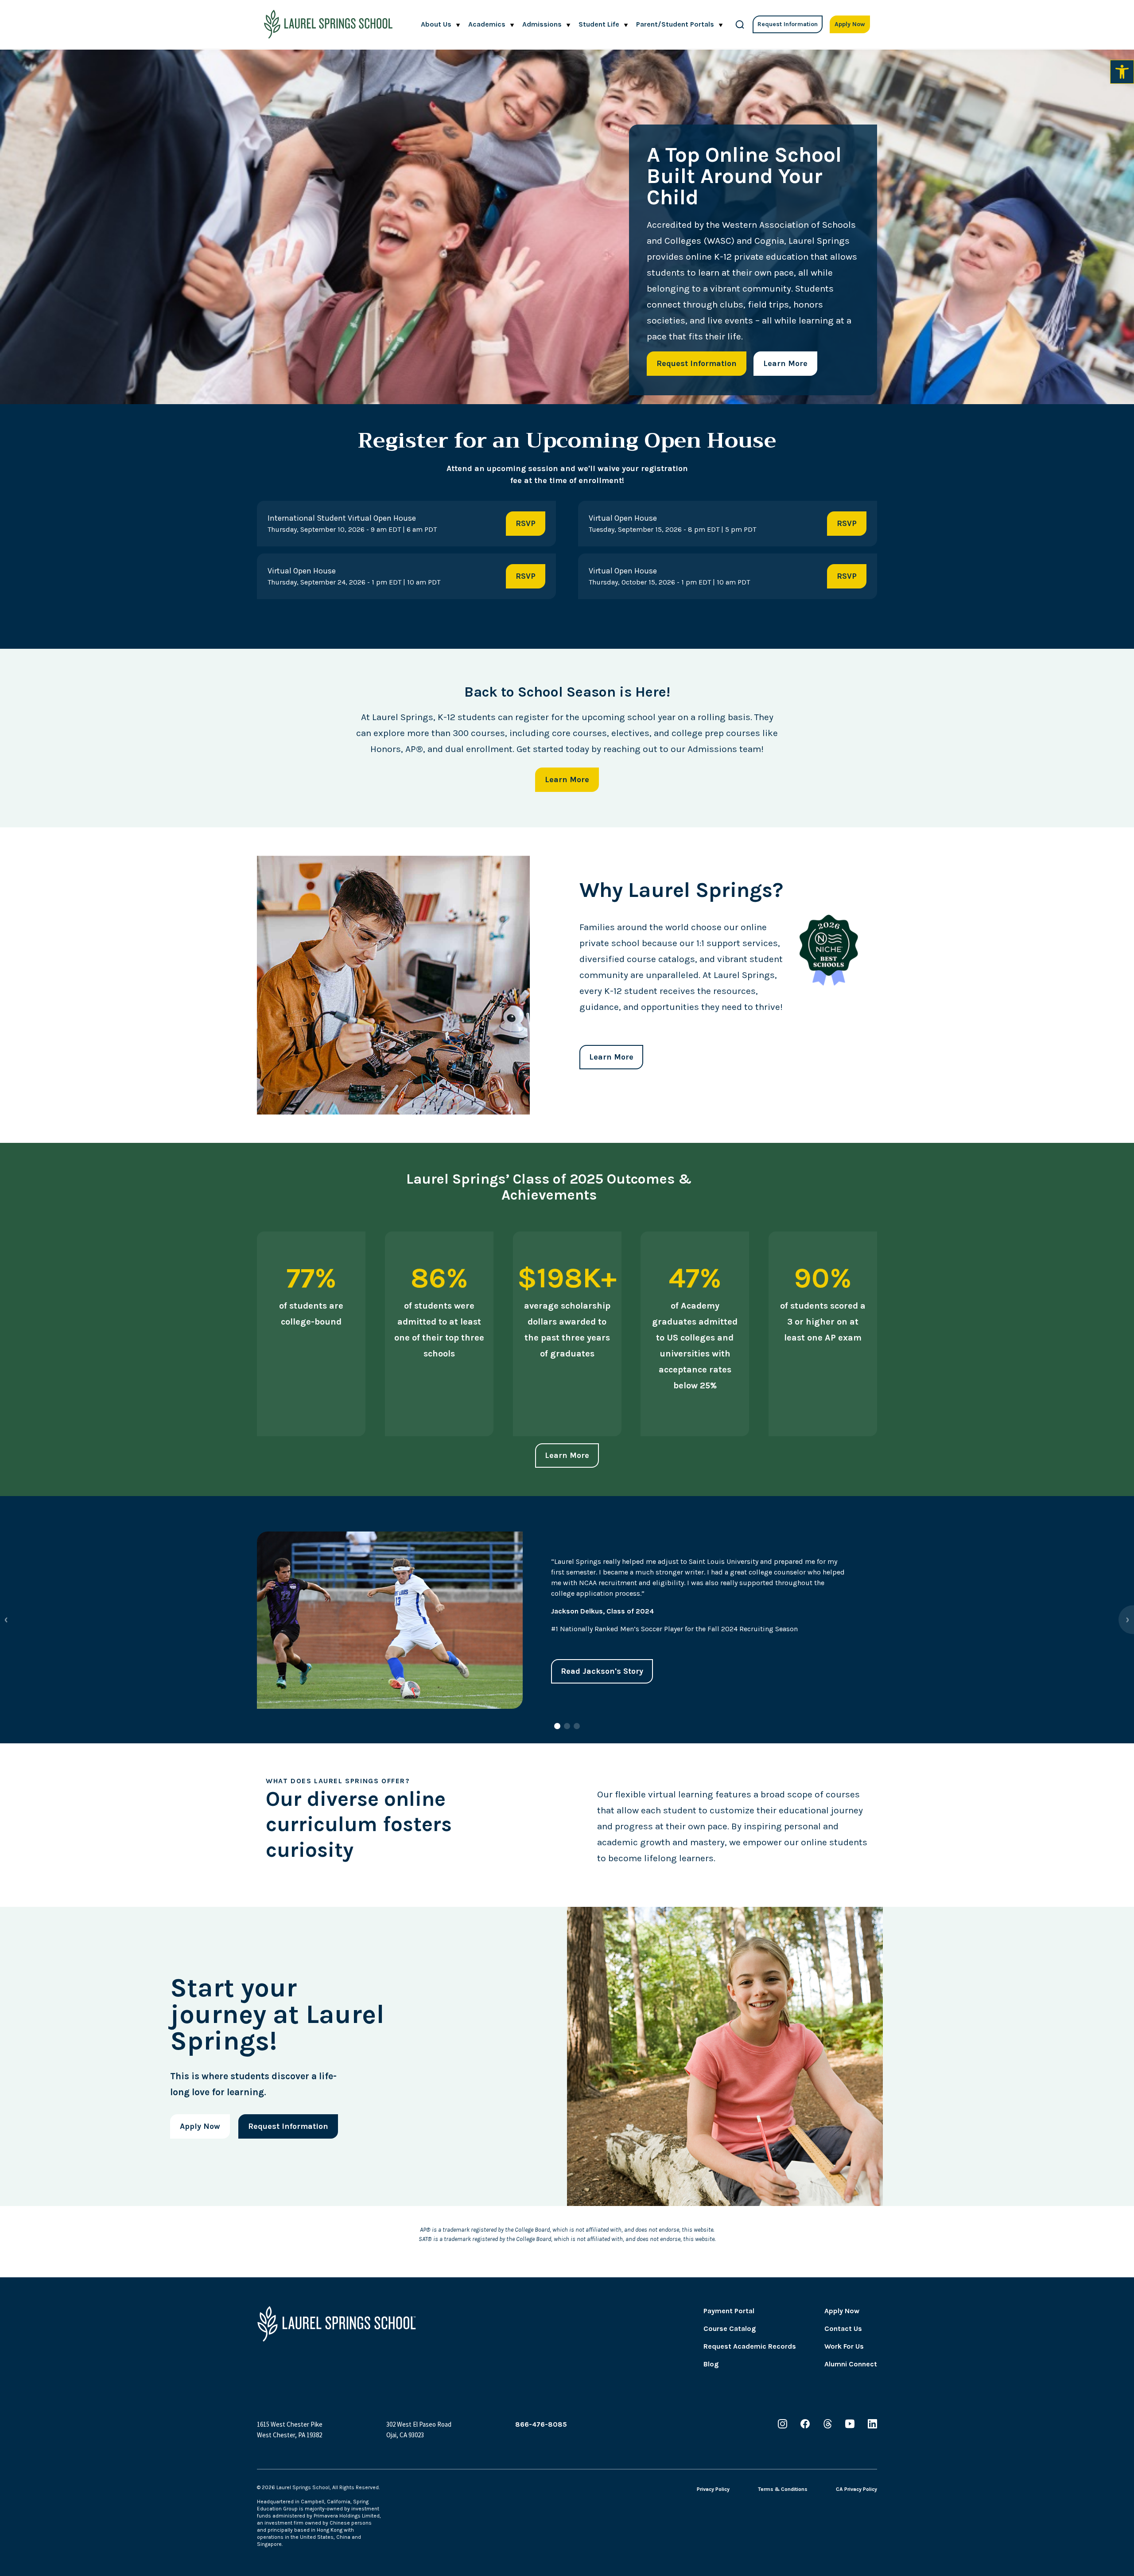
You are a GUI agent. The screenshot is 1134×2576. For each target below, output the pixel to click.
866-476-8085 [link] (541, 2424)
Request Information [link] (788, 24)
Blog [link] (711, 2364)
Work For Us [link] (844, 2346)
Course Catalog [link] (730, 2329)
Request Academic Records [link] (750, 2346)
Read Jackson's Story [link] (602, 1671)
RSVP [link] (526, 523)
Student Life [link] (599, 24)
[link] (1122, 72)
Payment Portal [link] (729, 2311)
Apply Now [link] (850, 24)
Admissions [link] (542, 24)
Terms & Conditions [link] (783, 2489)
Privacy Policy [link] (713, 2489)
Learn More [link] (785, 363)
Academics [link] (487, 24)
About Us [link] (436, 24)
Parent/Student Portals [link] (675, 24)
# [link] (740, 24)
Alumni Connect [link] (851, 2364)
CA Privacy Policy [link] (856, 2489)
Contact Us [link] (843, 2329)
